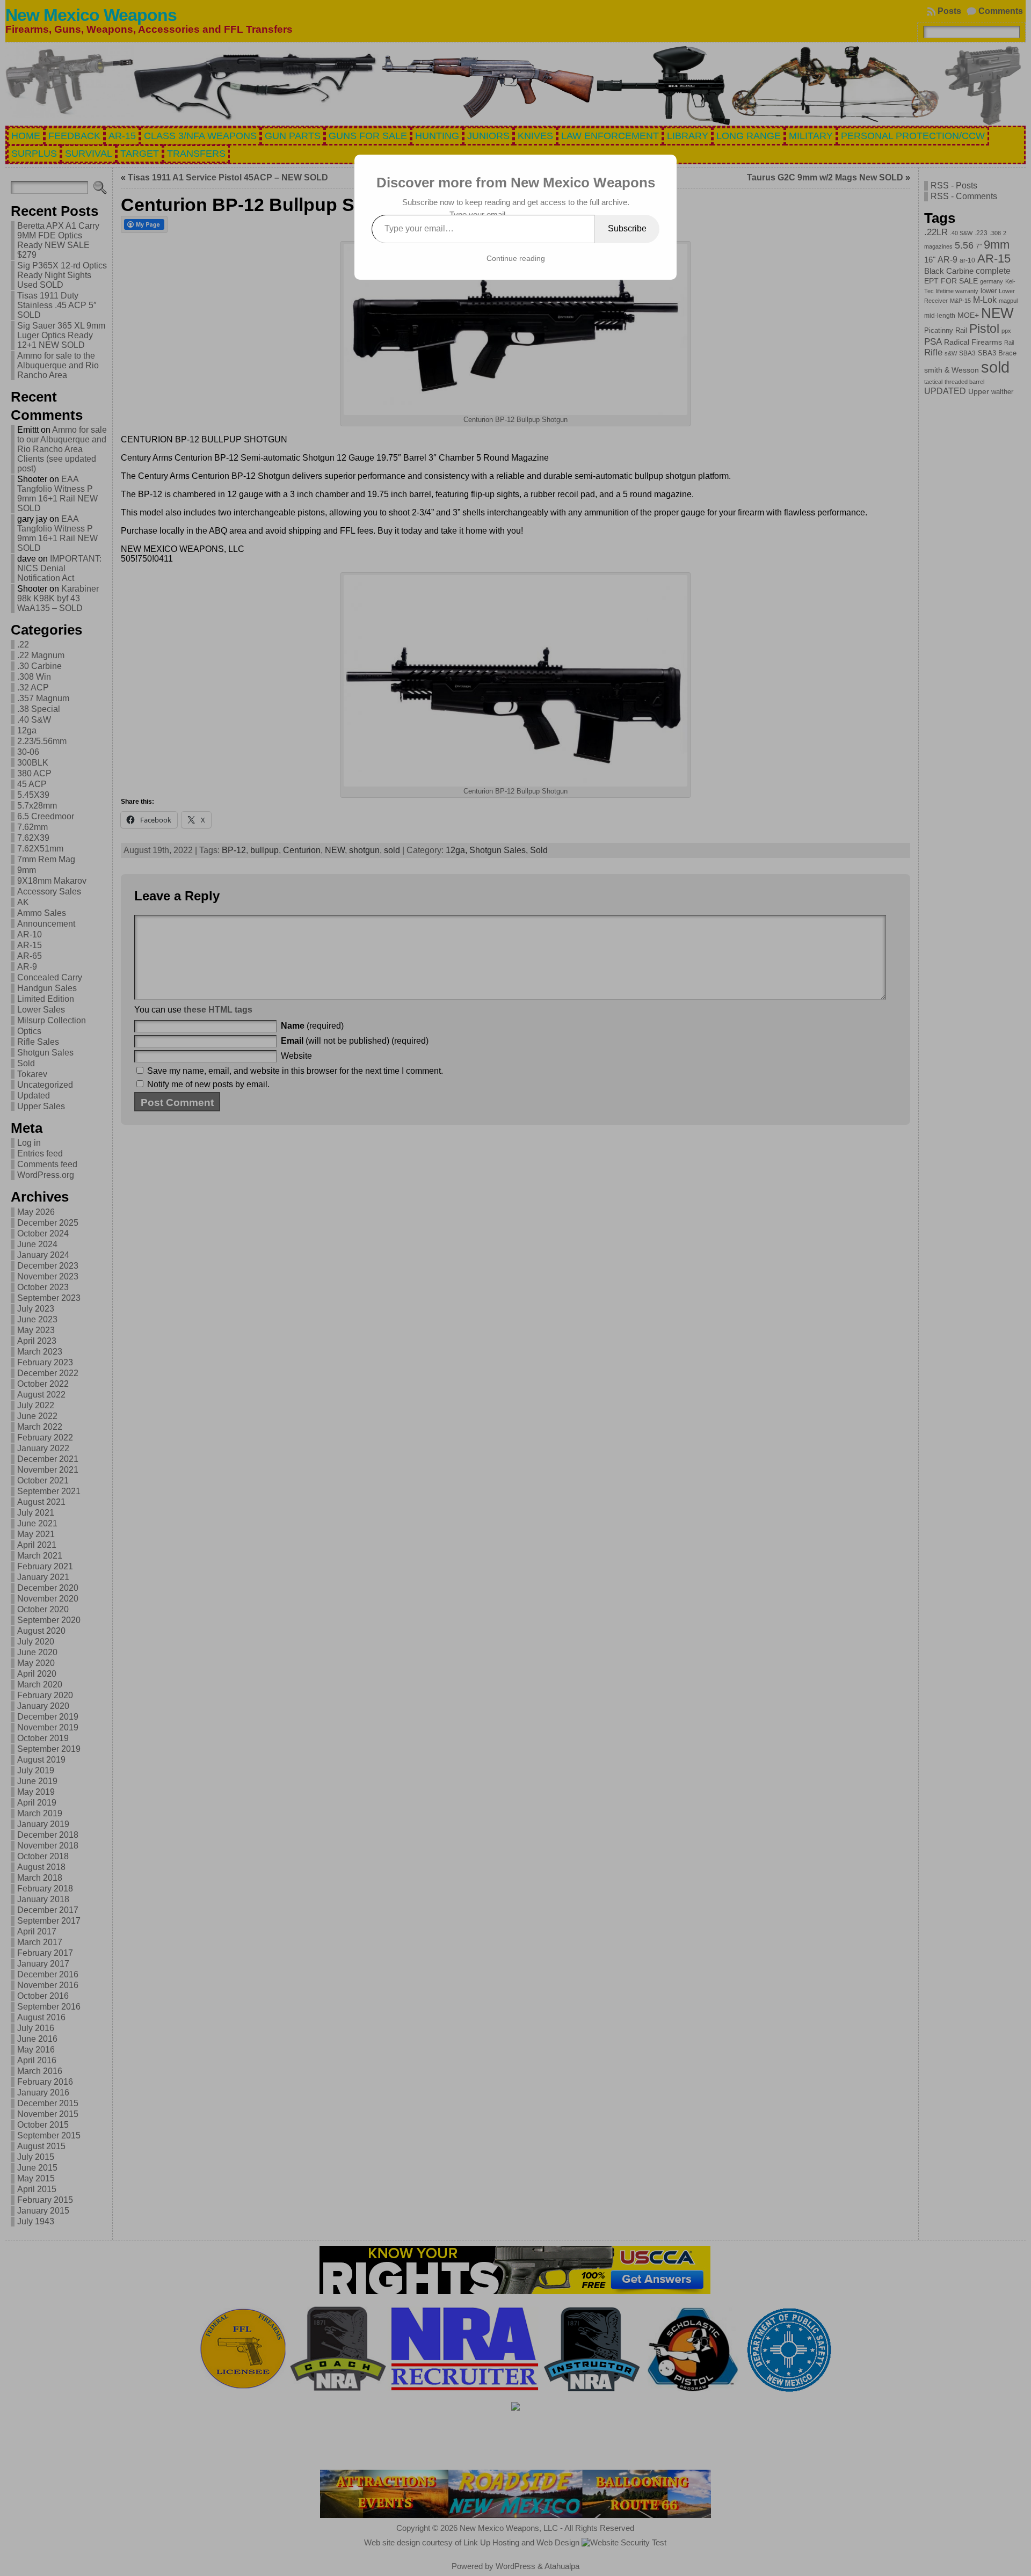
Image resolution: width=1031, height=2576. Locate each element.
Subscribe (627, 228)
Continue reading (516, 258)
